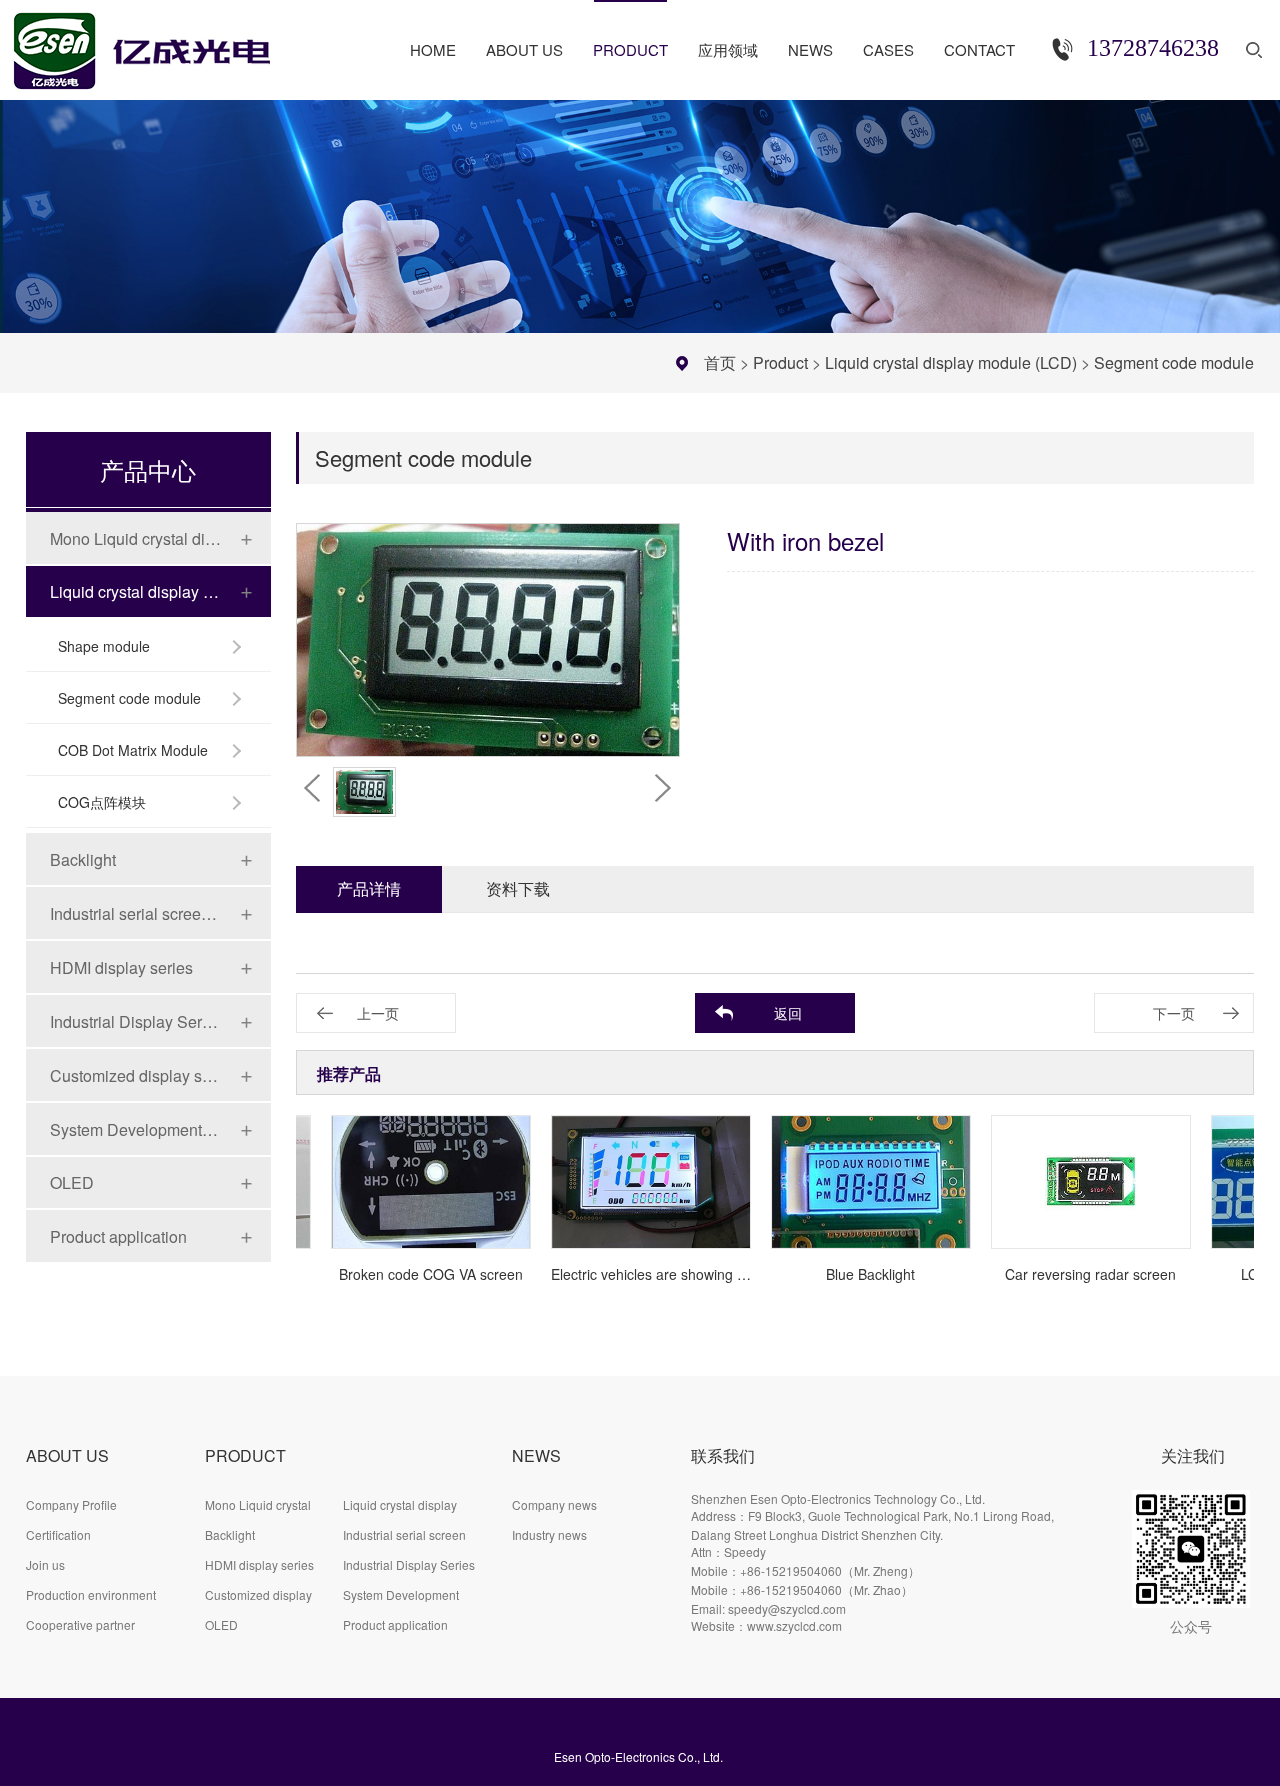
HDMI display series (121, 967)
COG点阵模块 (102, 802)
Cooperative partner (80, 1624)
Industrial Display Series (135, 1021)
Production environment (91, 1594)
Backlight (83, 859)
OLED (72, 1182)
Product (780, 362)
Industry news (549, 1534)
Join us (45, 1564)
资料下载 (518, 888)
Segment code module (1174, 362)
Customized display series (135, 1075)
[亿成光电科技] (162, 42)
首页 (720, 362)
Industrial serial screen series (135, 913)
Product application (118, 1236)
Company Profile (71, 1504)
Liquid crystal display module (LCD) (951, 362)
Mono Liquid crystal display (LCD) (135, 538)
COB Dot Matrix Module (133, 750)
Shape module (104, 646)
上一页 (378, 1013)
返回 (788, 1013)
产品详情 (369, 888)
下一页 (1174, 1013)
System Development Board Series (135, 1129)
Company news (554, 1504)
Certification (58, 1534)
